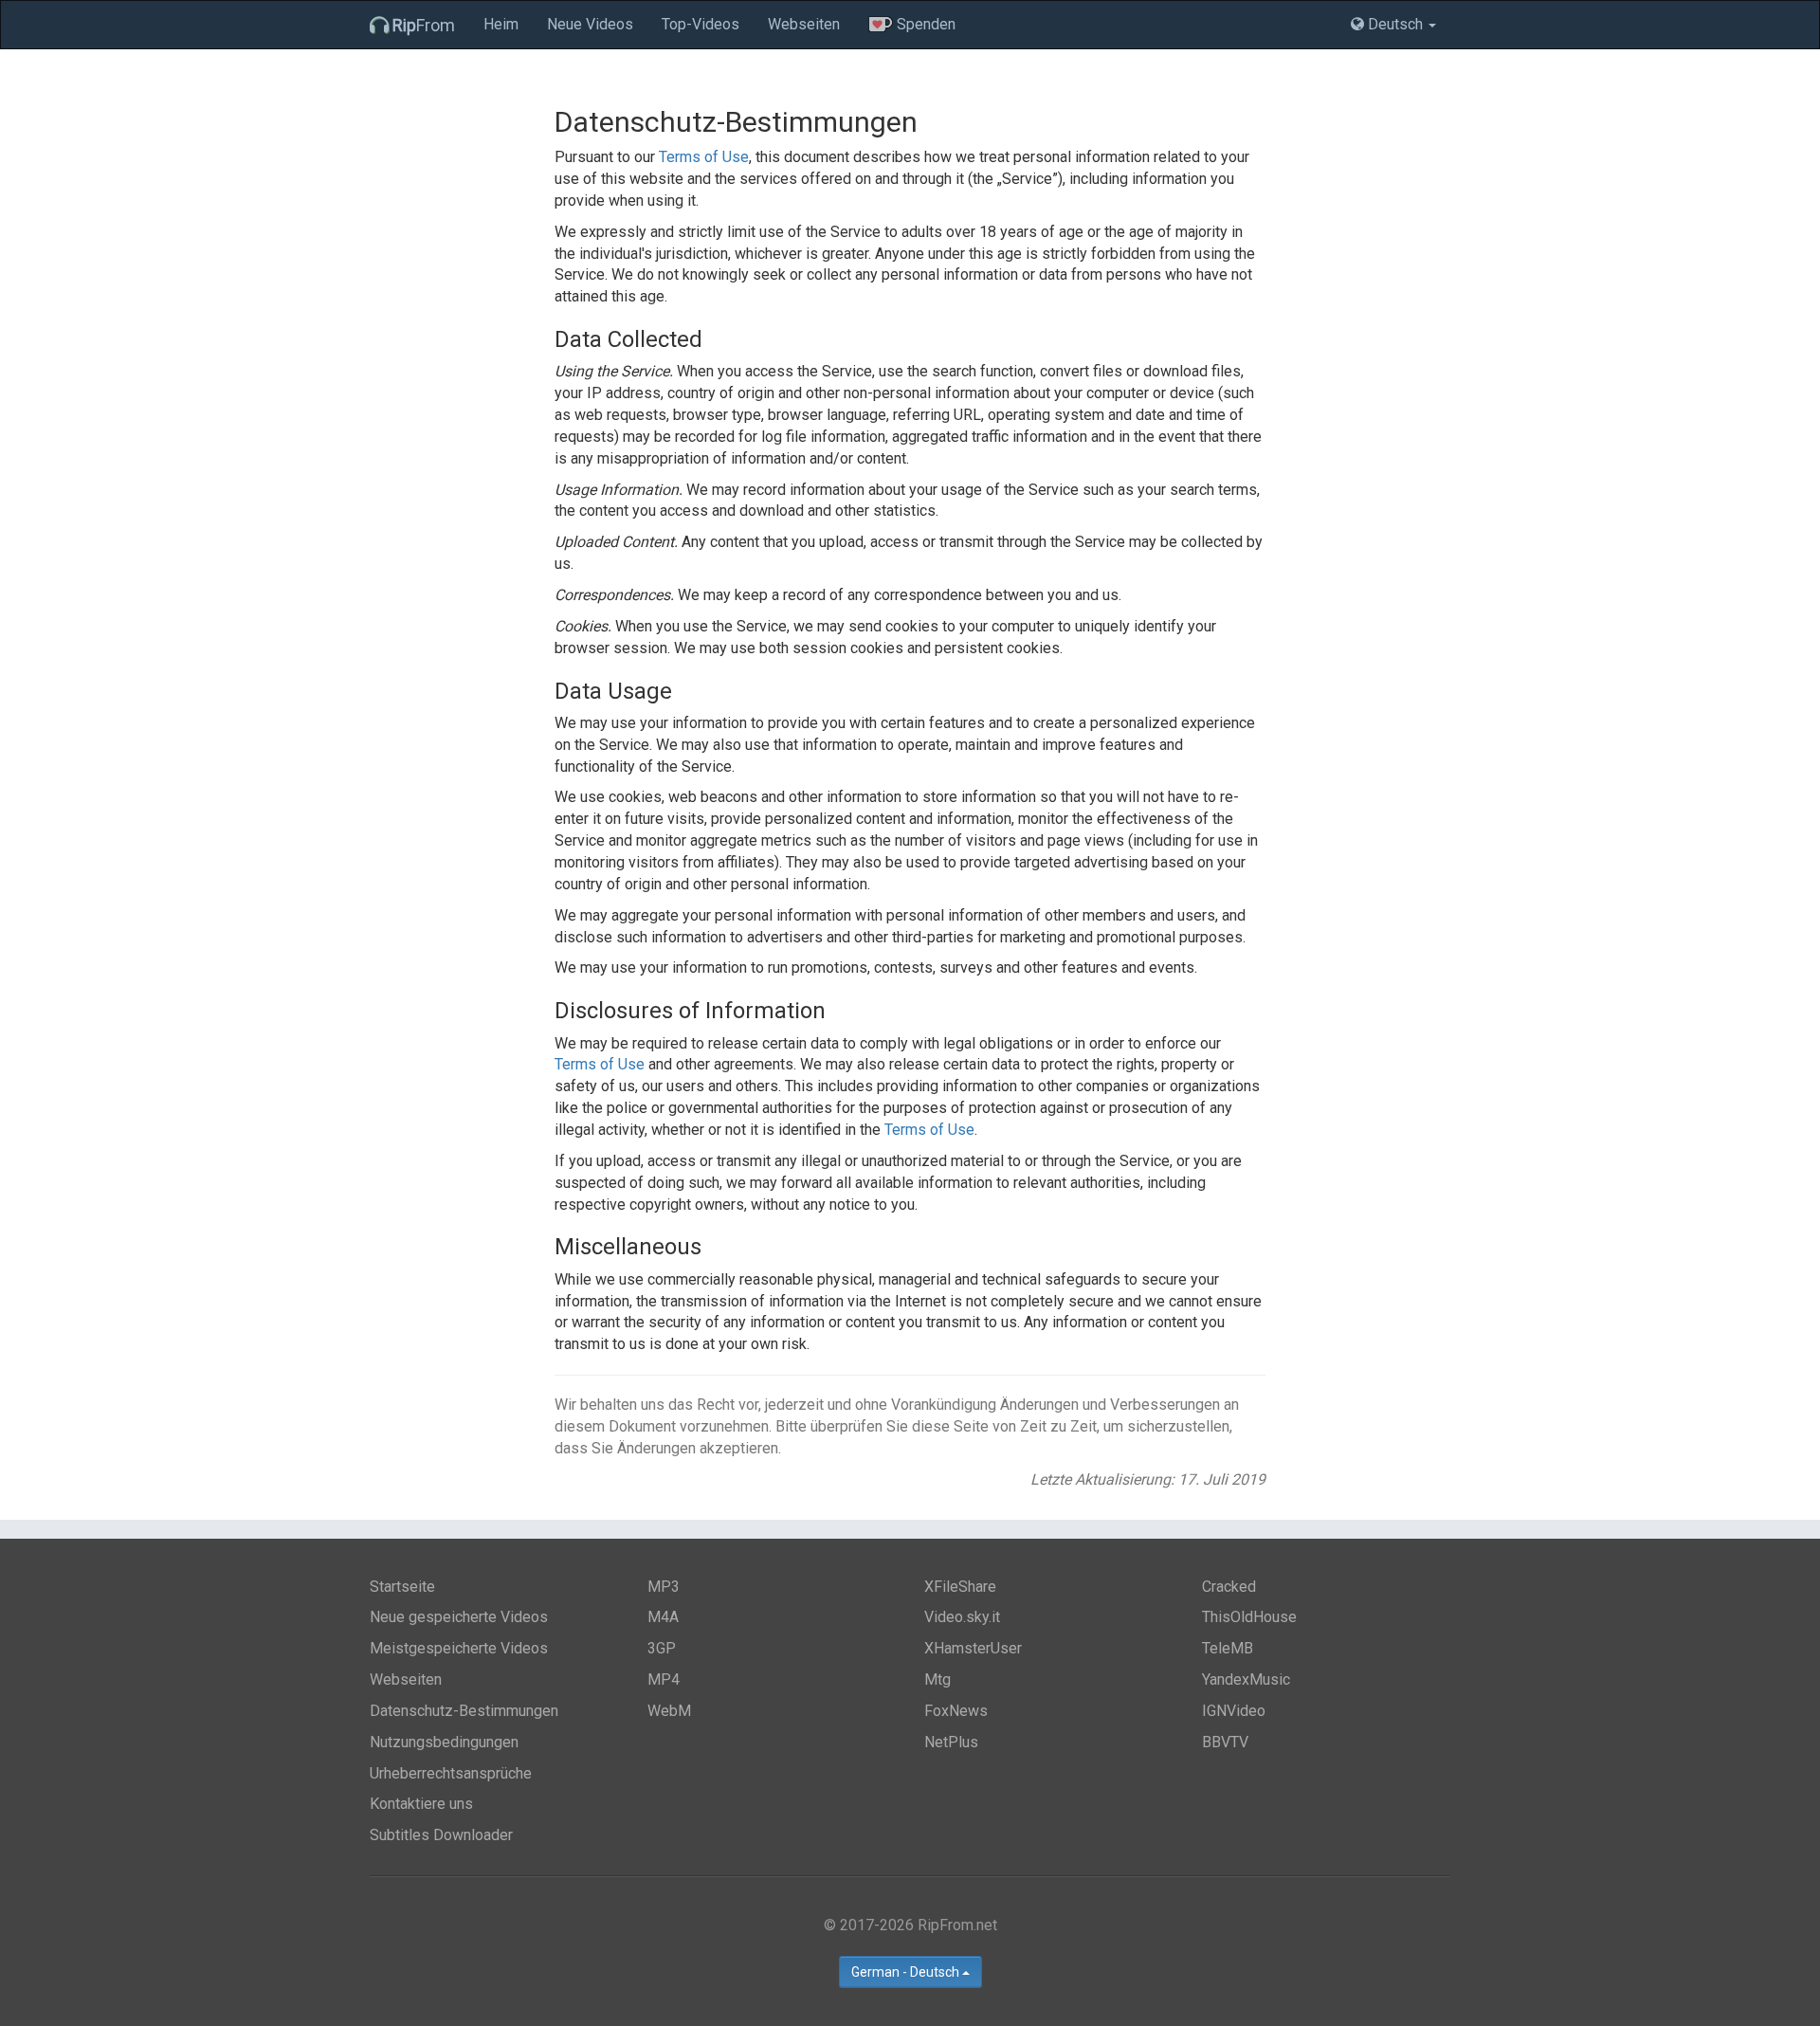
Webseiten (804, 24)
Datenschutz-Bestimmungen (464, 1711)
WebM (669, 1711)
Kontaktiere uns (421, 1804)
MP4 (664, 1679)
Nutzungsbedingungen (444, 1742)
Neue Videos (590, 24)
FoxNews (956, 1711)
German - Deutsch (907, 1972)
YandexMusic (1246, 1679)
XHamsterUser (973, 1648)
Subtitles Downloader (441, 1835)
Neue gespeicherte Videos (459, 1617)
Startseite (402, 1587)
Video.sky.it (962, 1617)
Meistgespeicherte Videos (459, 1648)
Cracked (1229, 1587)
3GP (662, 1648)
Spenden (924, 24)
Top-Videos (701, 24)
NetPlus (951, 1742)
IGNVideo (1234, 1711)
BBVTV (1225, 1742)
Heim (501, 24)
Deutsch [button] (1395, 24)
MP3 (664, 1587)
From (424, 25)
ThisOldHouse (1249, 1617)
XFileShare (960, 1587)
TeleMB (1228, 1648)
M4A (663, 1617)
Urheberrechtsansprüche (451, 1773)
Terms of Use (704, 157)
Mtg (937, 1679)
